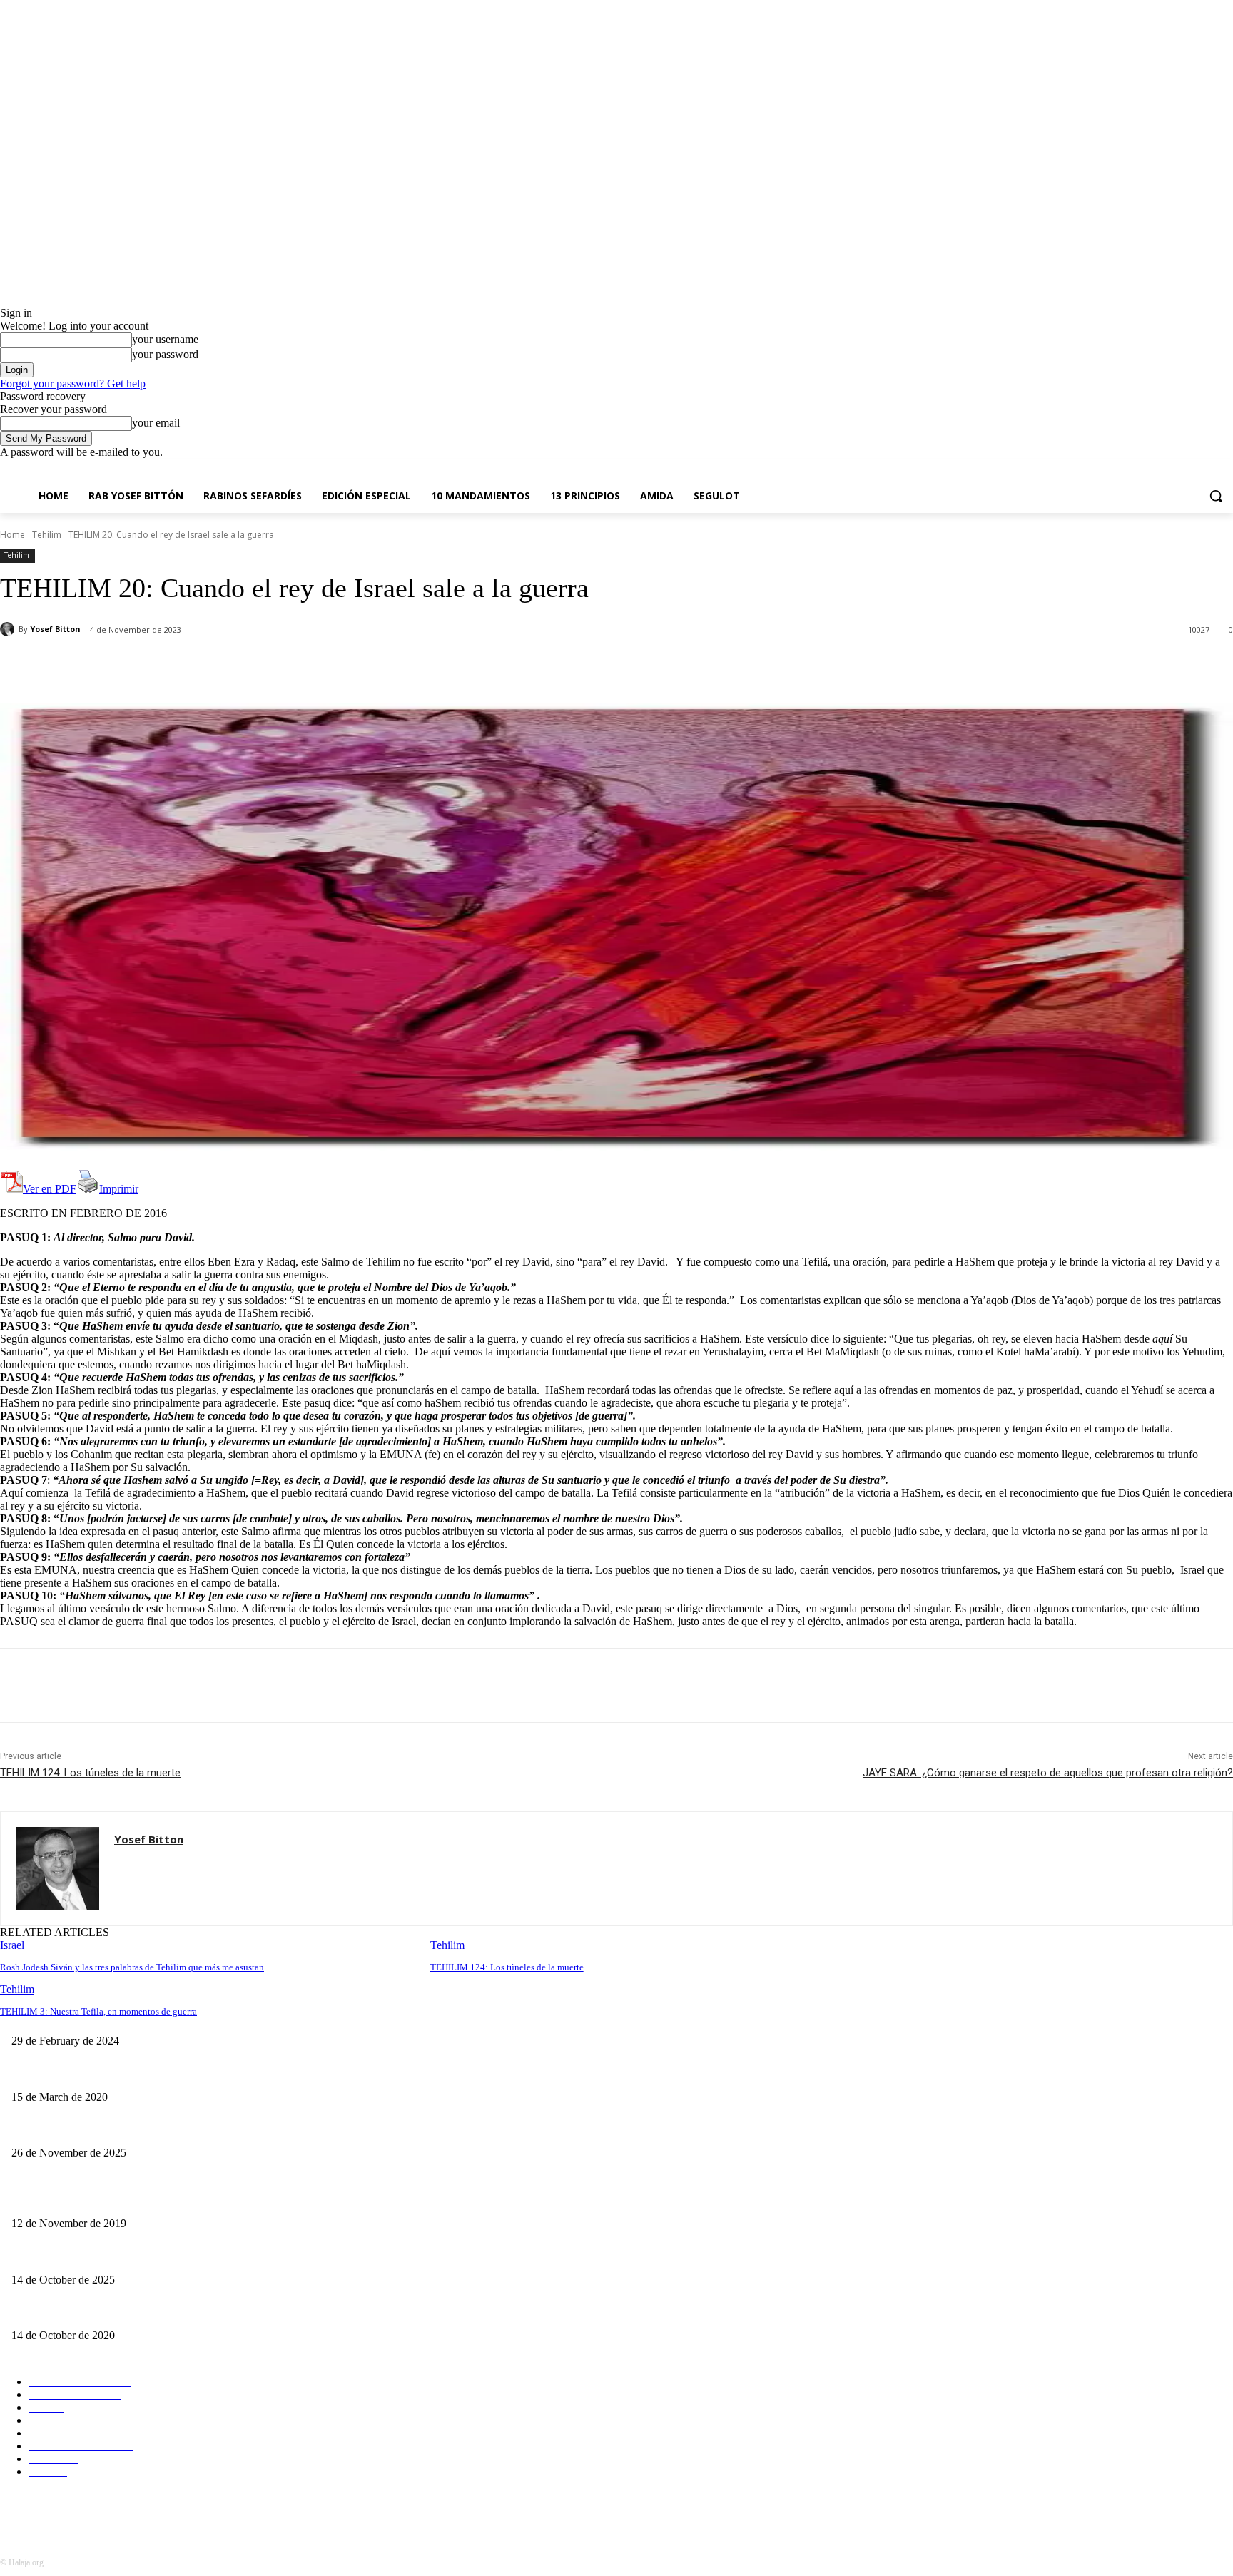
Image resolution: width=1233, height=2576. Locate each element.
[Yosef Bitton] (9, 629)
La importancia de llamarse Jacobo (81, 2073)
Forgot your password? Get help (73, 383)
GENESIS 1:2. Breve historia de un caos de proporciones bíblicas (144, 2256)
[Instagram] (1166, 469)
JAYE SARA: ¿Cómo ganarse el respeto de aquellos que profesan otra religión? (1048, 1773)
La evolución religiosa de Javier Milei (499, 2018)
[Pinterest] (233, 667)
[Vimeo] (1205, 469)
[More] (337, 667)
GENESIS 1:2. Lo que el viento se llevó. (96, 2200)
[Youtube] (1225, 469)
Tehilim (47, 535)
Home (12, 535)
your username (165, 339)
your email (156, 423)
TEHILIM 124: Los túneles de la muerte (90, 1773)
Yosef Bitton (55, 629)
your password (165, 354)
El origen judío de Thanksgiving (77, 2130)
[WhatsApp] (285, 667)
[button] (1216, 496)
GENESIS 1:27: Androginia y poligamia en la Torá (115, 2312)
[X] (1186, 469)
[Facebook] (1146, 469)
